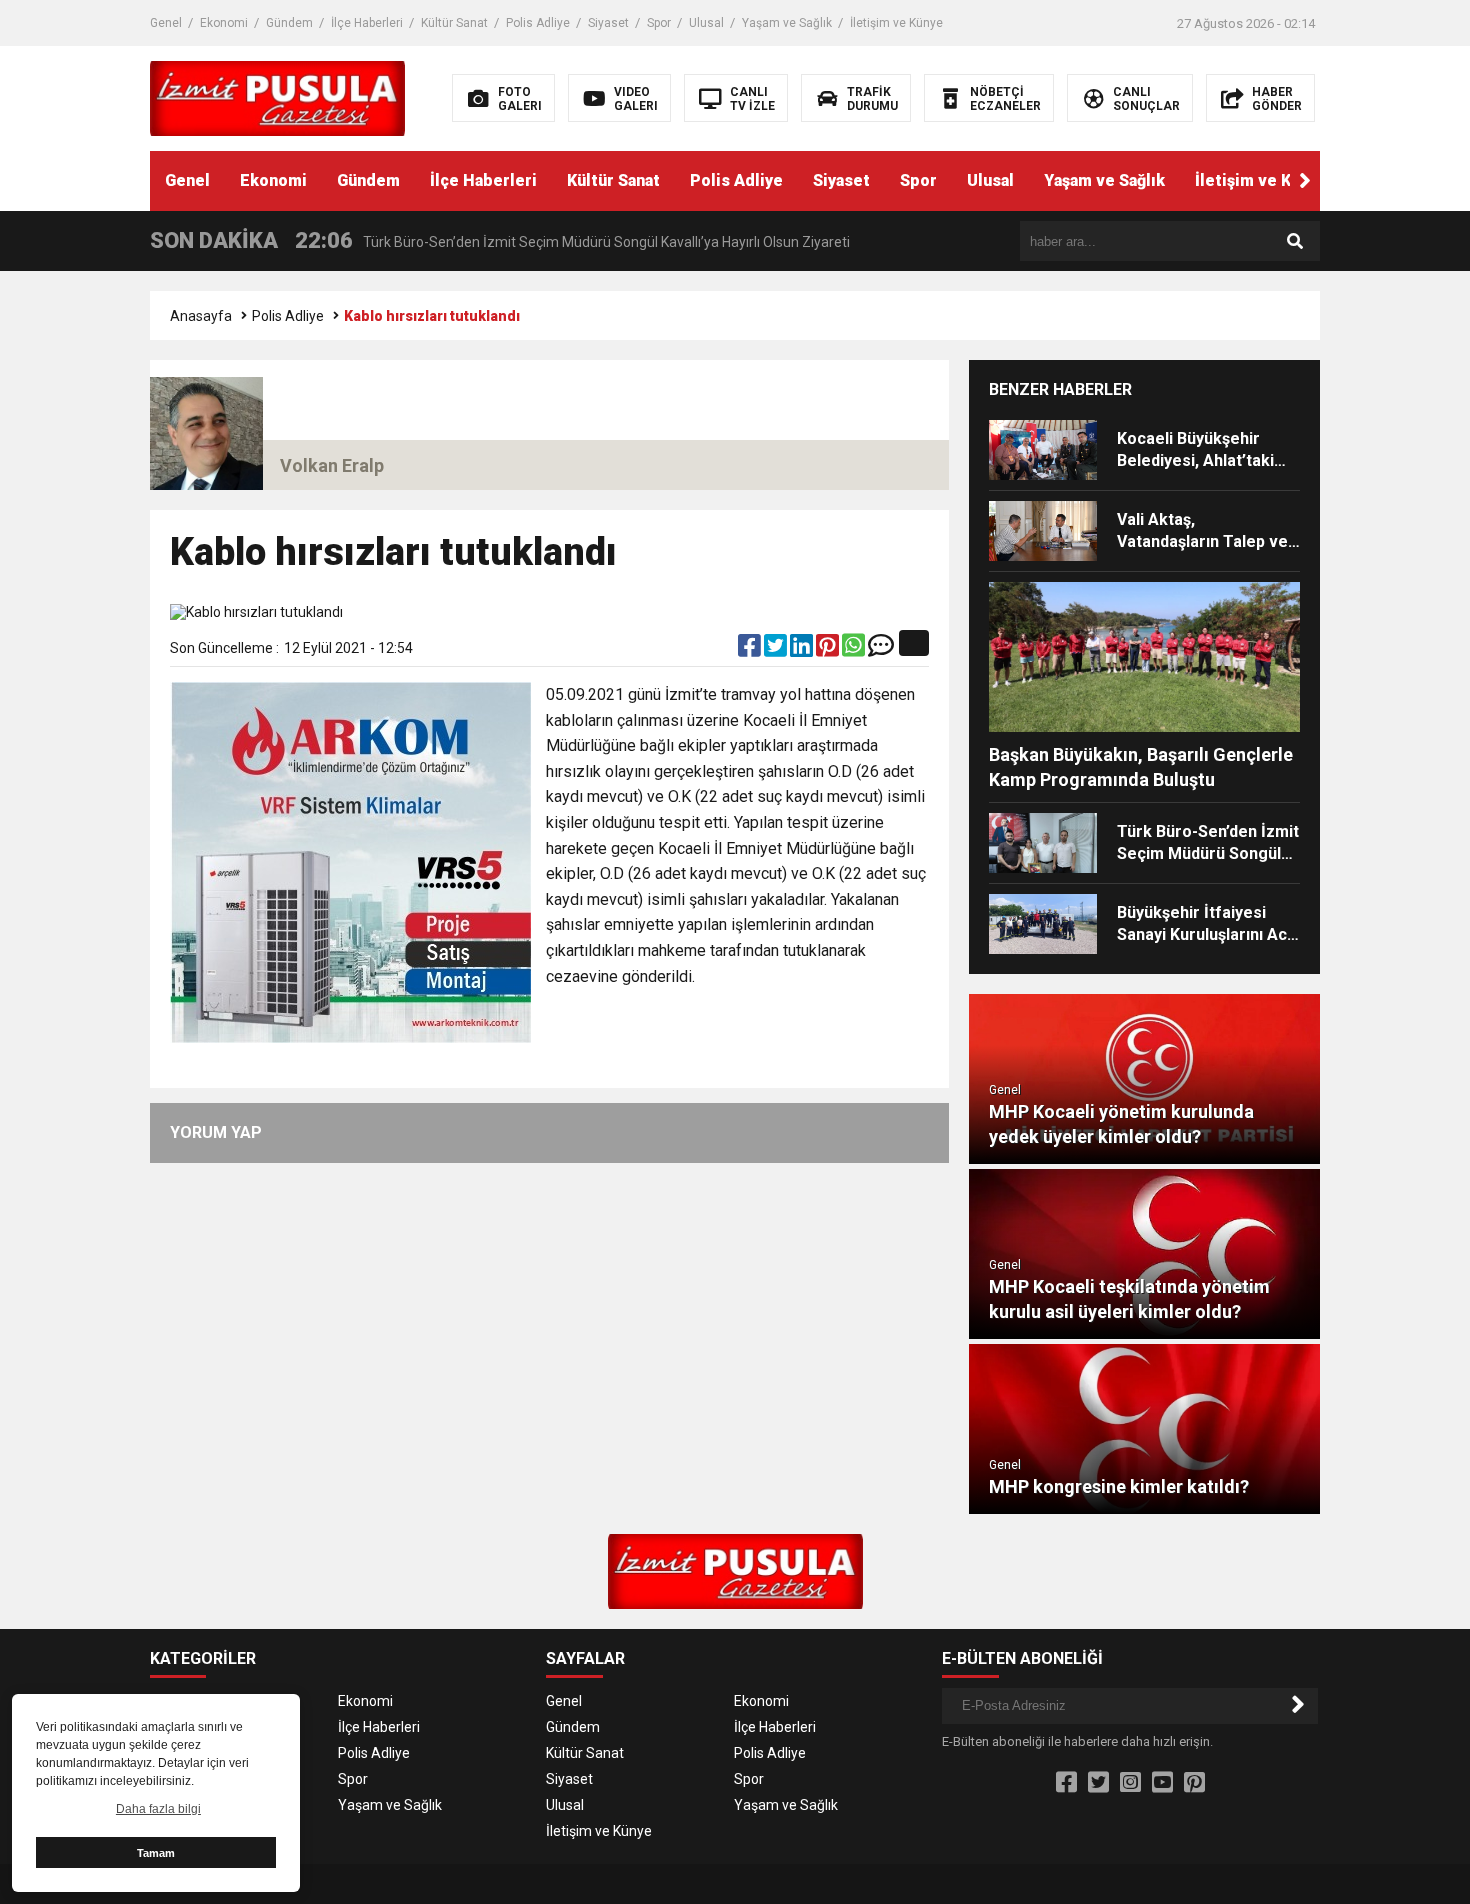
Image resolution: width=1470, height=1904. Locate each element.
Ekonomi (224, 23)
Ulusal (706, 23)
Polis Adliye (538, 23)
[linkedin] (803, 650)
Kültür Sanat (454, 23)
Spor (659, 23)
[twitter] (777, 650)
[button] (1305, 181)
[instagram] (1130, 1783)
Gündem (289, 23)
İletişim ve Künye (896, 23)
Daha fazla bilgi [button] (158, 1809)
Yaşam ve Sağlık (787, 23)
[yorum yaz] (881, 650)
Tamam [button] (156, 1853)
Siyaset (608, 23)
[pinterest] (829, 650)
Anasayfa (201, 316)
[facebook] (751, 650)
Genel (166, 23)
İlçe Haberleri (367, 23)
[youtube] (1162, 1783)
